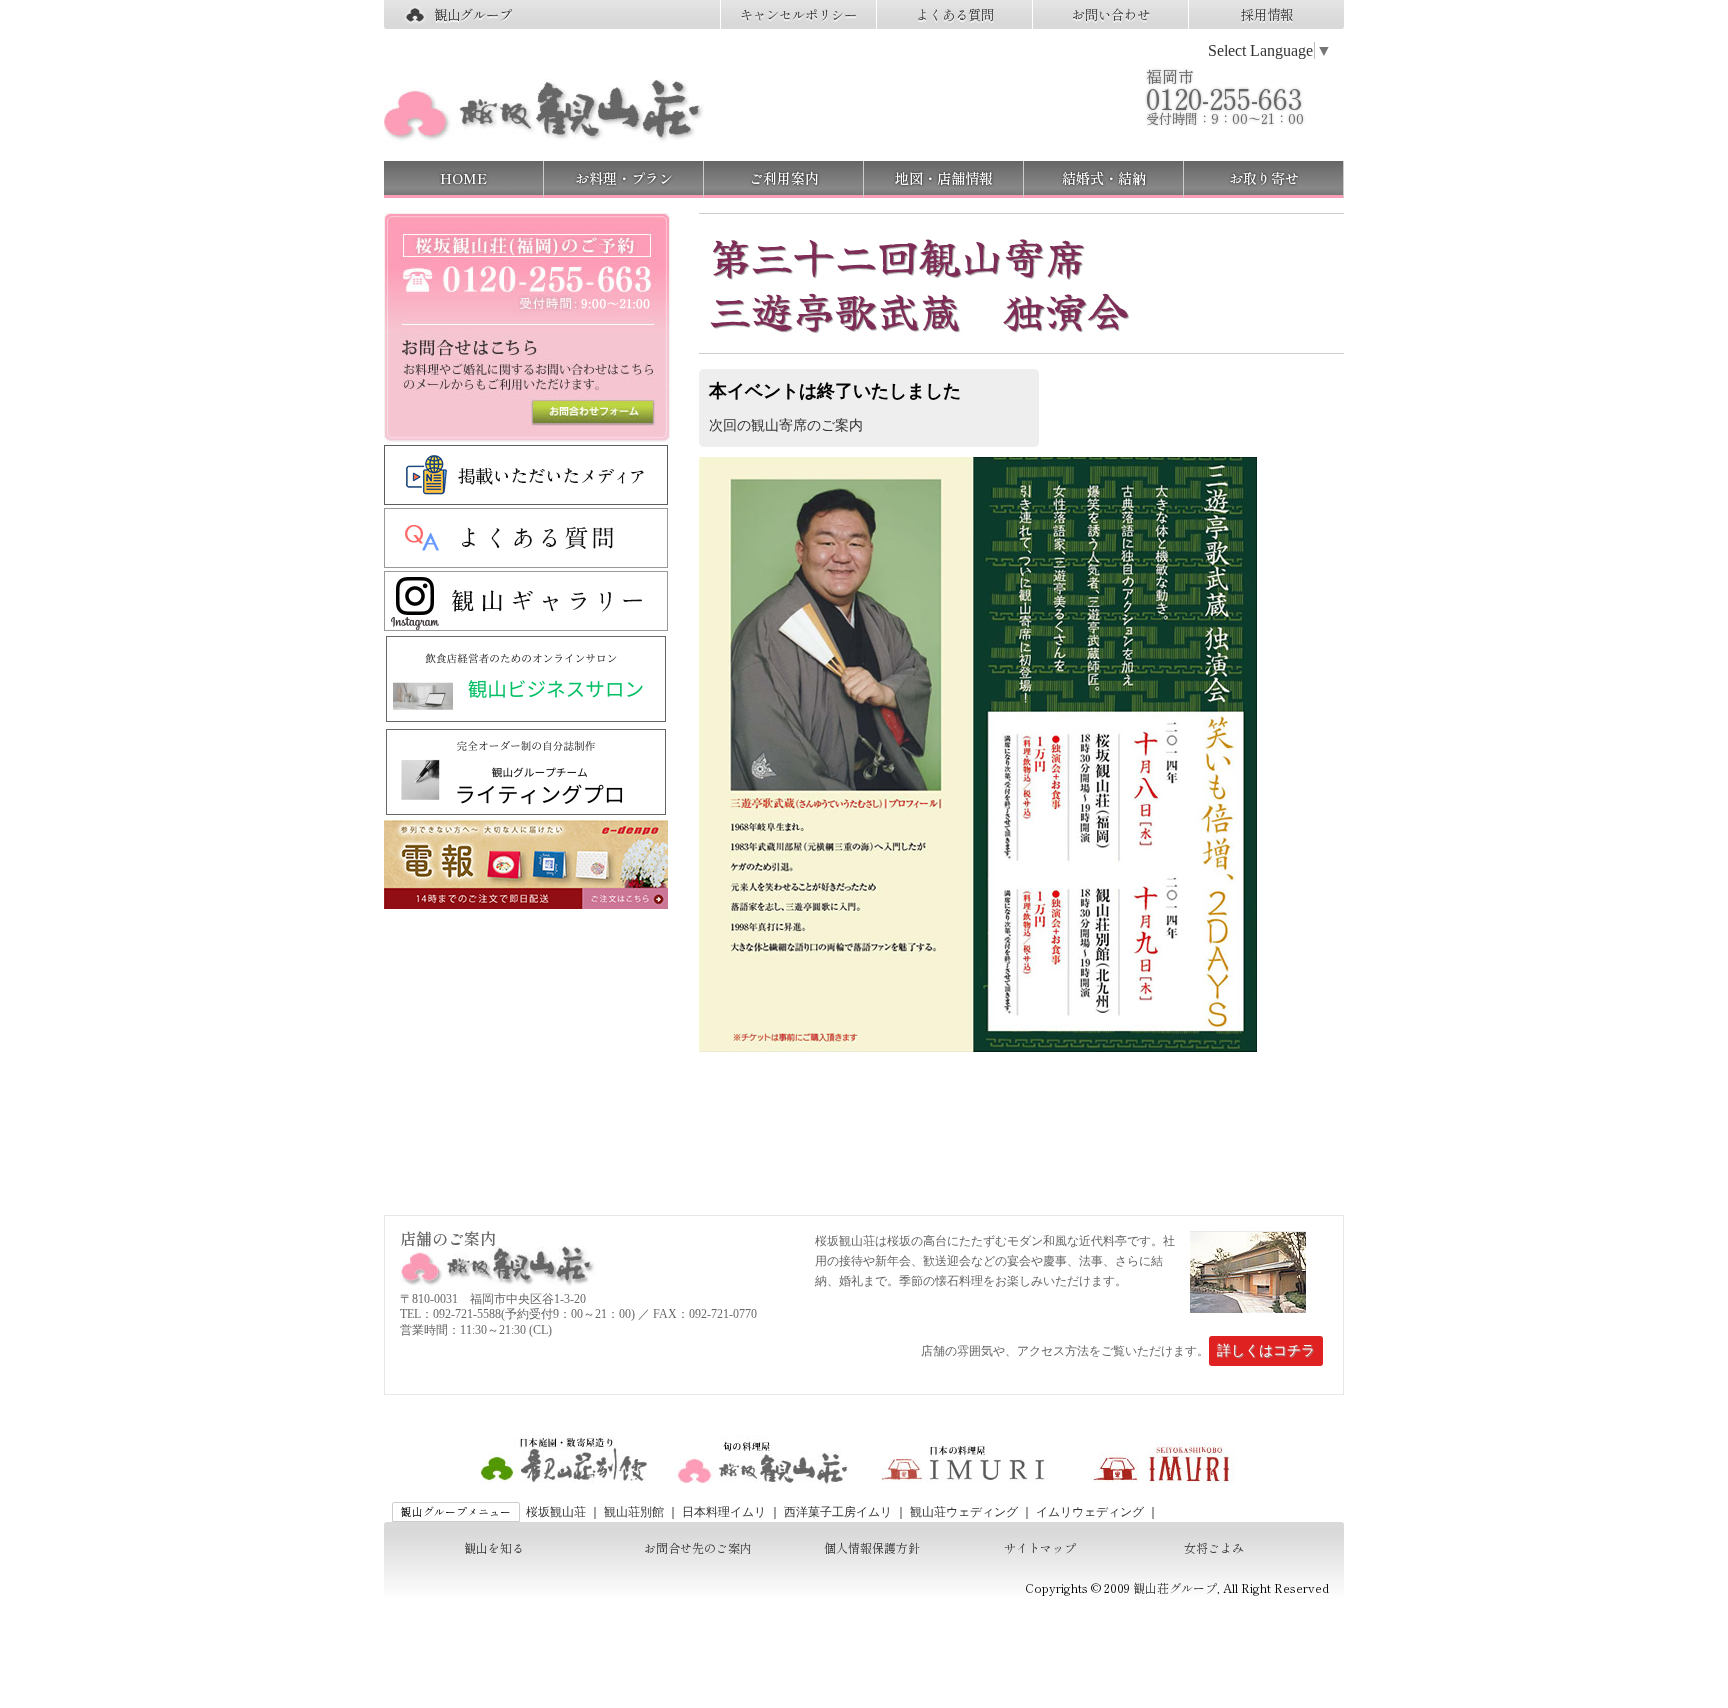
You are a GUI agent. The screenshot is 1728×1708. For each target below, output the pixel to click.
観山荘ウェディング (964, 1512)
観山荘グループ (1175, 1587)
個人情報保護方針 (872, 1547)
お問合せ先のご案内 (698, 1547)
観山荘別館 (634, 1512)
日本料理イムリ (724, 1512)
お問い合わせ (1111, 14)
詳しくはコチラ (1266, 1350)
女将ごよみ (1214, 1547)
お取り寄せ (1264, 178)
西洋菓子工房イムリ (838, 1512)
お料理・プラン (624, 178)
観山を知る (494, 1547)
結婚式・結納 (1104, 178)
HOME (463, 178)
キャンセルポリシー (798, 14)
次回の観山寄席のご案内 (786, 425)
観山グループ (473, 14)
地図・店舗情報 (944, 178)
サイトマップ (1040, 1547)
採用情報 (1267, 14)
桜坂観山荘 (556, 1512)
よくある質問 (955, 14)
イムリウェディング (1090, 1512)
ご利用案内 (784, 178)
